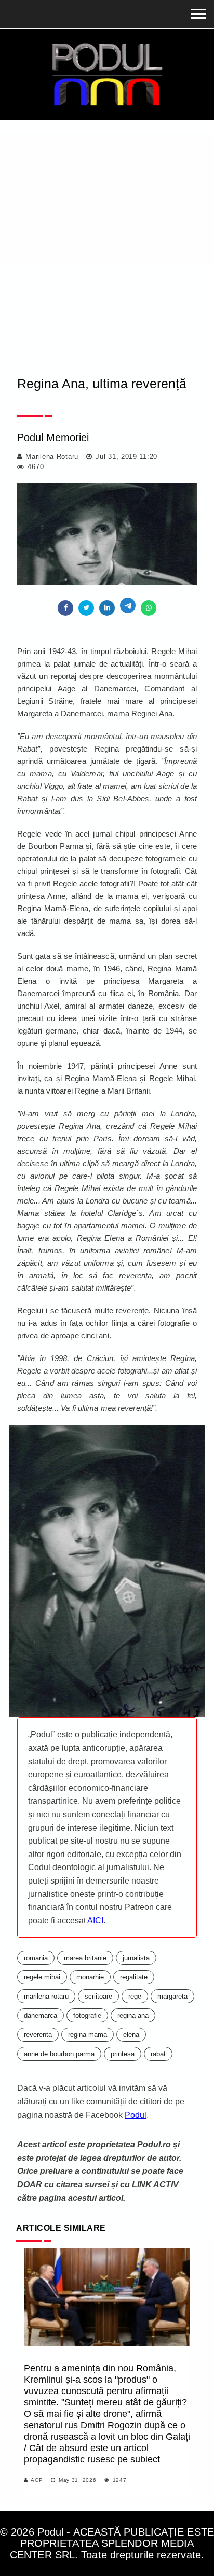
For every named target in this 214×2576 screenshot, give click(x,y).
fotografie (87, 2015)
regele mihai (42, 1977)
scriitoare (98, 1996)
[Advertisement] (107, 232)
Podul (136, 2115)
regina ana (133, 2015)
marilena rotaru (46, 1996)
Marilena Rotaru (52, 456)
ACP (37, 2480)
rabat (158, 2054)
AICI (95, 1921)
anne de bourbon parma (59, 2054)
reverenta (38, 2035)
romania (36, 1958)
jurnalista (136, 1958)
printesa (123, 2054)
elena (131, 2035)
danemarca (41, 2015)
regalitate (134, 1977)
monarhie (90, 1977)
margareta (172, 1996)
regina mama (88, 2035)
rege (135, 1996)
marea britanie (85, 1958)
